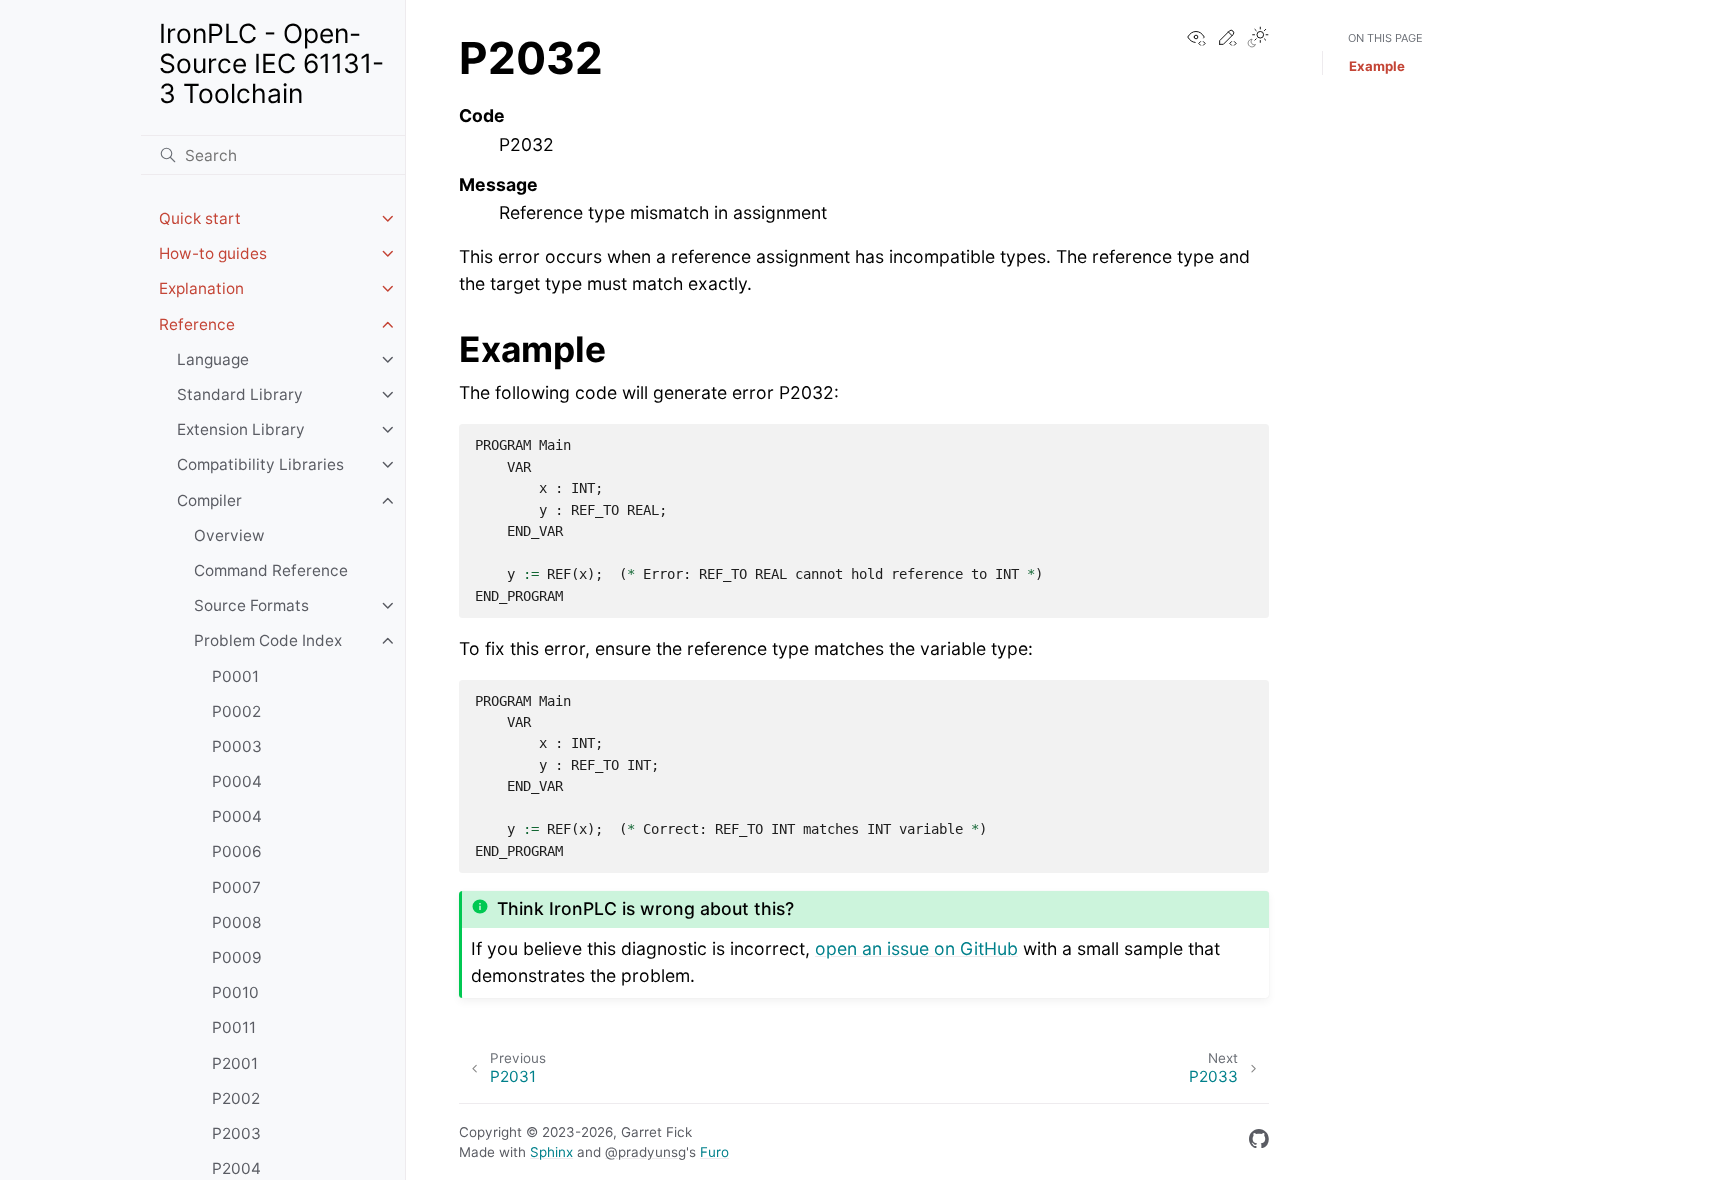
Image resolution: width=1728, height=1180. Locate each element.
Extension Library (241, 429)
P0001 (235, 676)
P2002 (236, 1098)
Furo (714, 1152)
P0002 (236, 711)
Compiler (209, 500)
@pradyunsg (645, 1152)
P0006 (237, 851)
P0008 (236, 922)
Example (1377, 66)
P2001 (235, 1063)
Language (213, 359)
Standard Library (240, 394)
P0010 (235, 992)
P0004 (237, 781)
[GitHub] (1259, 1142)
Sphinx (551, 1152)
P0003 (237, 746)
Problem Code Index (268, 640)
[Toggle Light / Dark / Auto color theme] (1258, 39)
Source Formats (251, 605)
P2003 (236, 1133)
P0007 (236, 887)
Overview (229, 535)
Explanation (201, 288)
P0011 (234, 1027)
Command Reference (271, 570)
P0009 (237, 957)
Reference (197, 324)
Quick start (200, 218)
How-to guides (213, 253)
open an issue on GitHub (916, 948)
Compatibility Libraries (260, 464)
